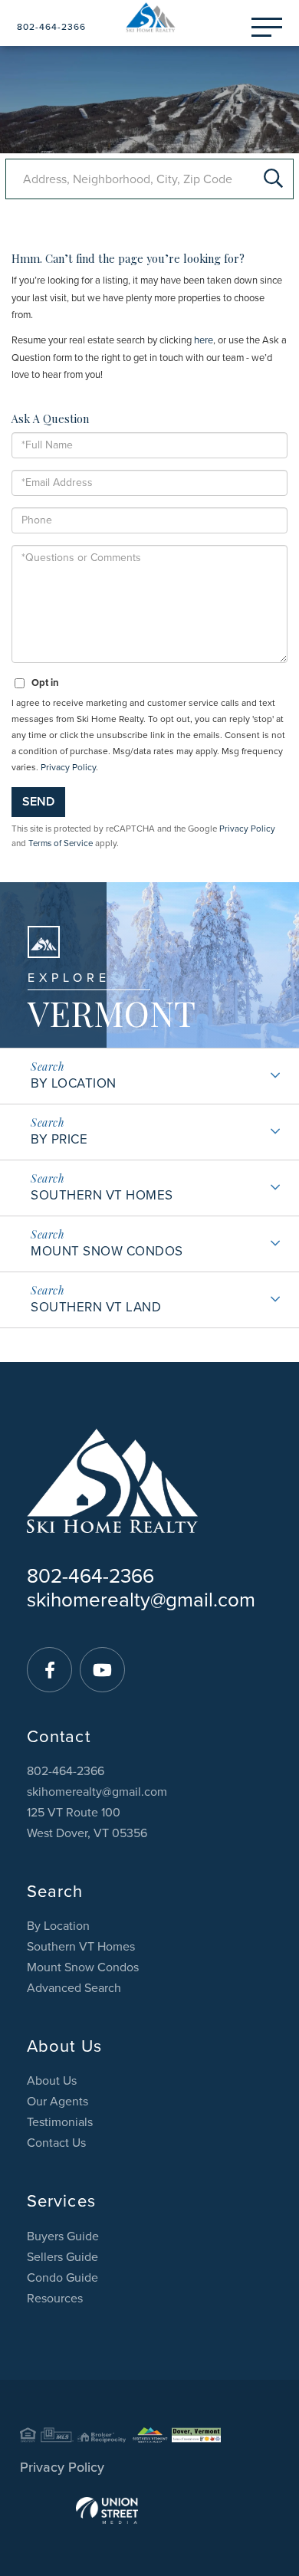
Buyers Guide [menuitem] (63, 2236)
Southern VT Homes (102, 1195)
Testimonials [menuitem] (60, 2122)
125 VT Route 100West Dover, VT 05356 (87, 1823)
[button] (273, 179)
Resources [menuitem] (55, 2299)
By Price (59, 1139)
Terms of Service (61, 843)
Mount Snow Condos (107, 1251)
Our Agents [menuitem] (58, 2102)
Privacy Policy (68, 767)
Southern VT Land (96, 1307)
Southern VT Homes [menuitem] (81, 1947)
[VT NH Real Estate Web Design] (149, 2510)
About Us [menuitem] (52, 2081)
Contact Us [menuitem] (56, 2143)
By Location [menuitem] (58, 1926)
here (204, 340)
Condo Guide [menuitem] (62, 2278)
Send (38, 802)
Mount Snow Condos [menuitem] (83, 1967)
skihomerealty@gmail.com (141, 1600)
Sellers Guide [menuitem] (62, 2257)
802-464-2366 (51, 27)
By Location (74, 1083)
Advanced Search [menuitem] (74, 1988)
